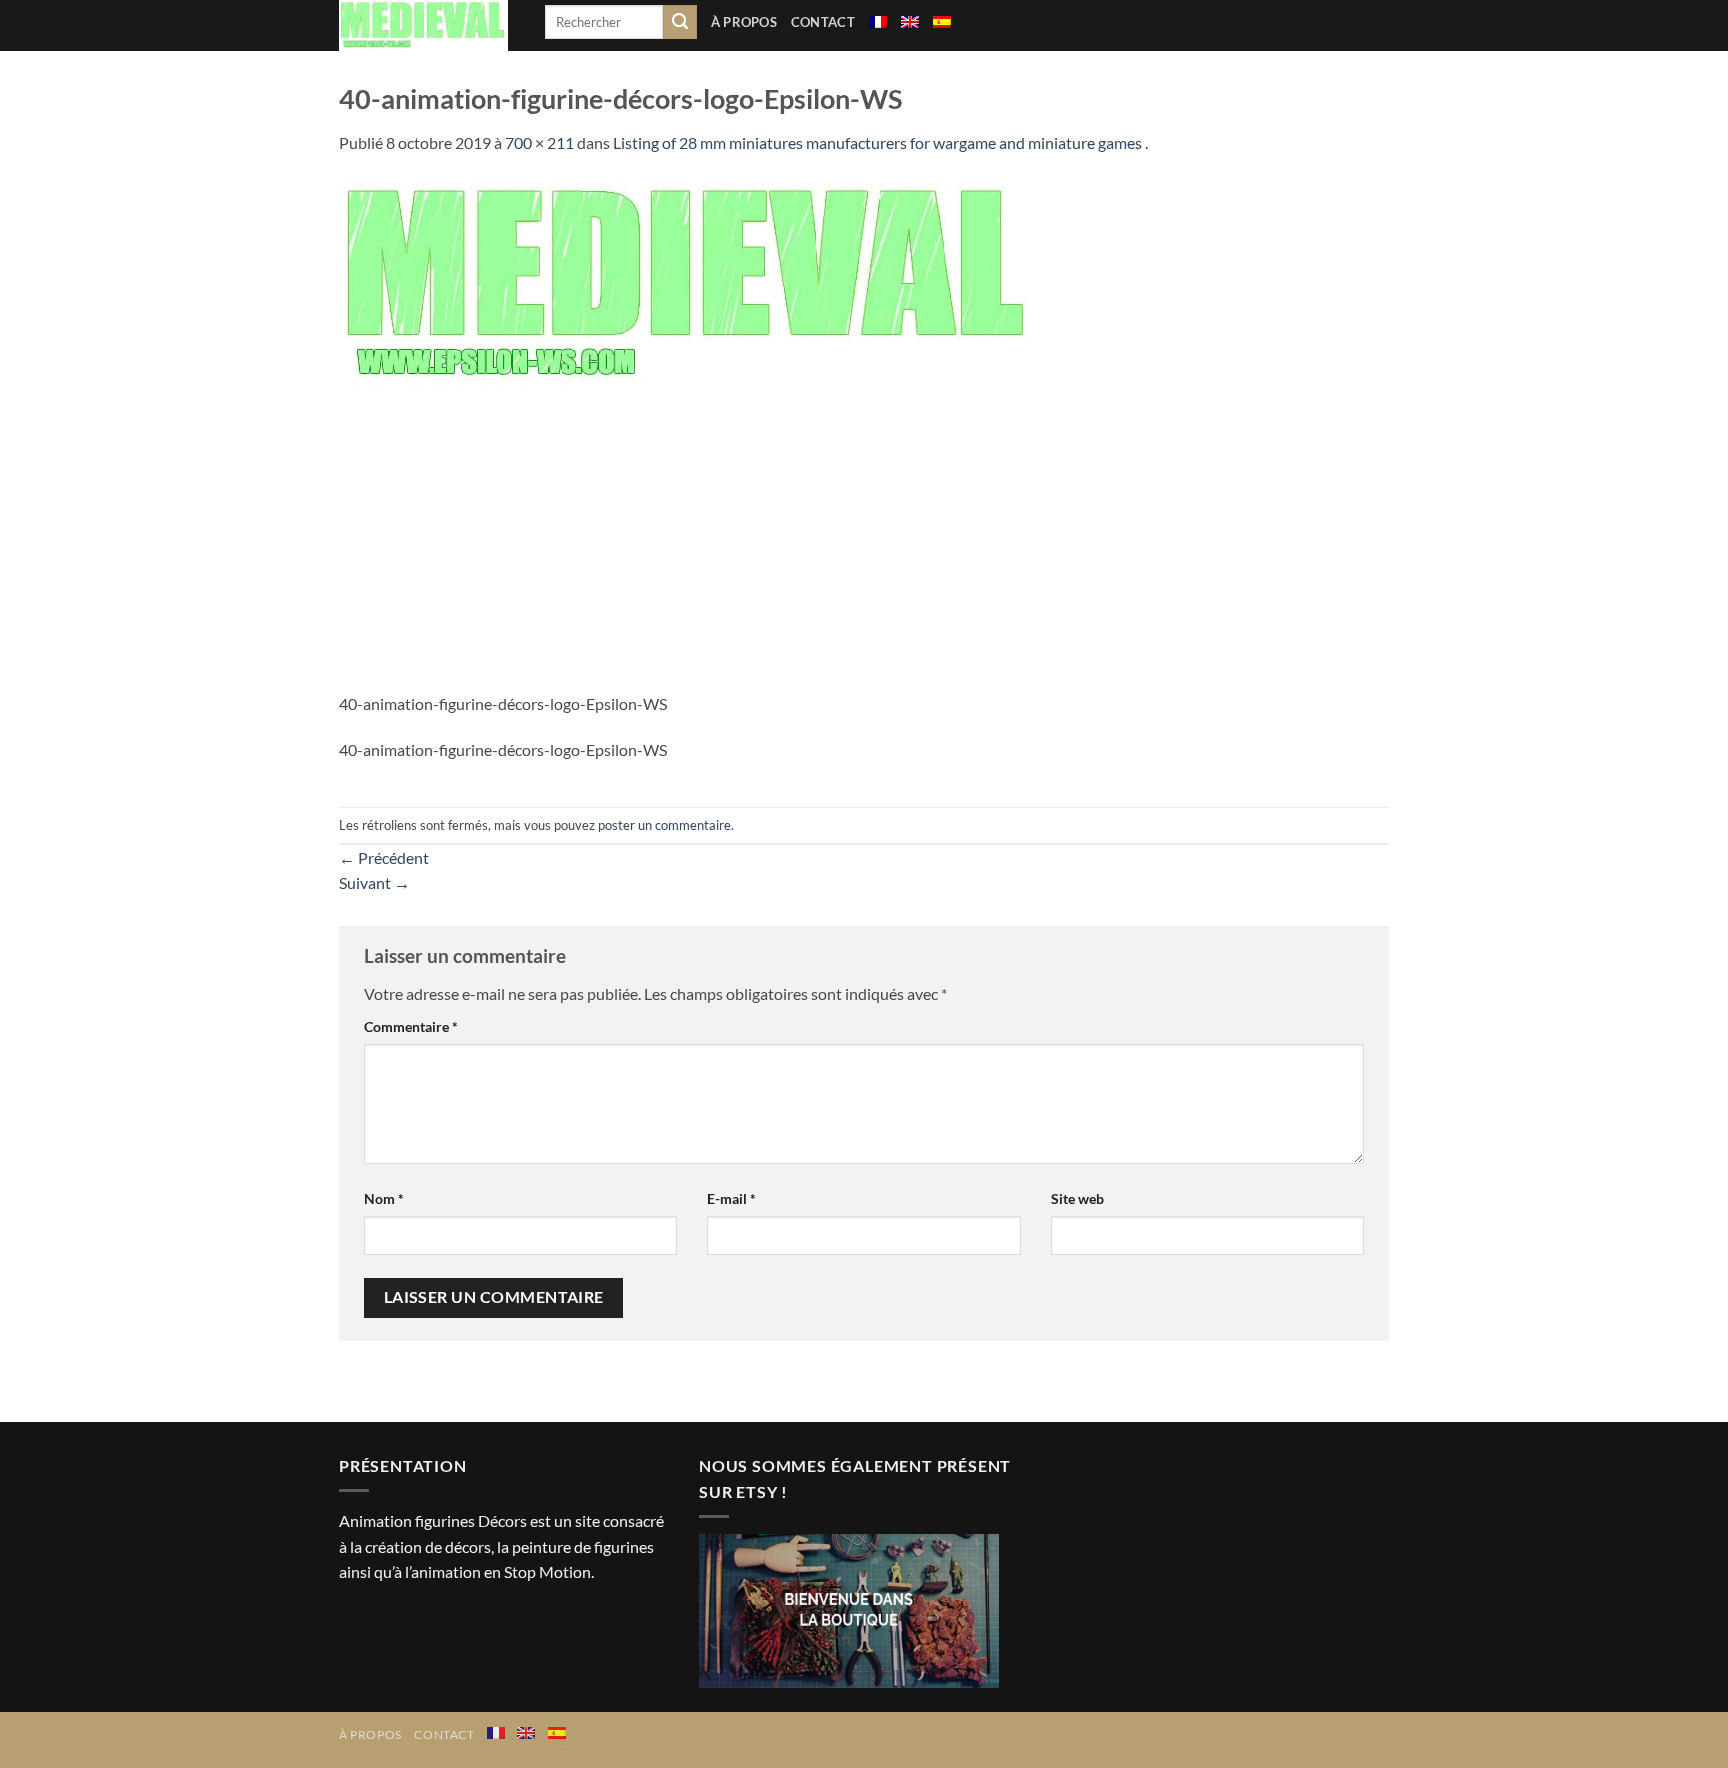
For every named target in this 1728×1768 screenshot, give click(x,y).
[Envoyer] (680, 22)
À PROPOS (744, 22)
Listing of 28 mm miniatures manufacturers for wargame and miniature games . (880, 142)
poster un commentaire (664, 825)
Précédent (384, 857)
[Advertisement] (864, 541)
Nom (384, 1198)
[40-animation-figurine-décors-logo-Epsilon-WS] (689, 282)
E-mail (731, 1198)
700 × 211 (539, 142)
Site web (1077, 1198)
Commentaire (411, 1026)
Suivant (374, 882)
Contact (823, 22)
